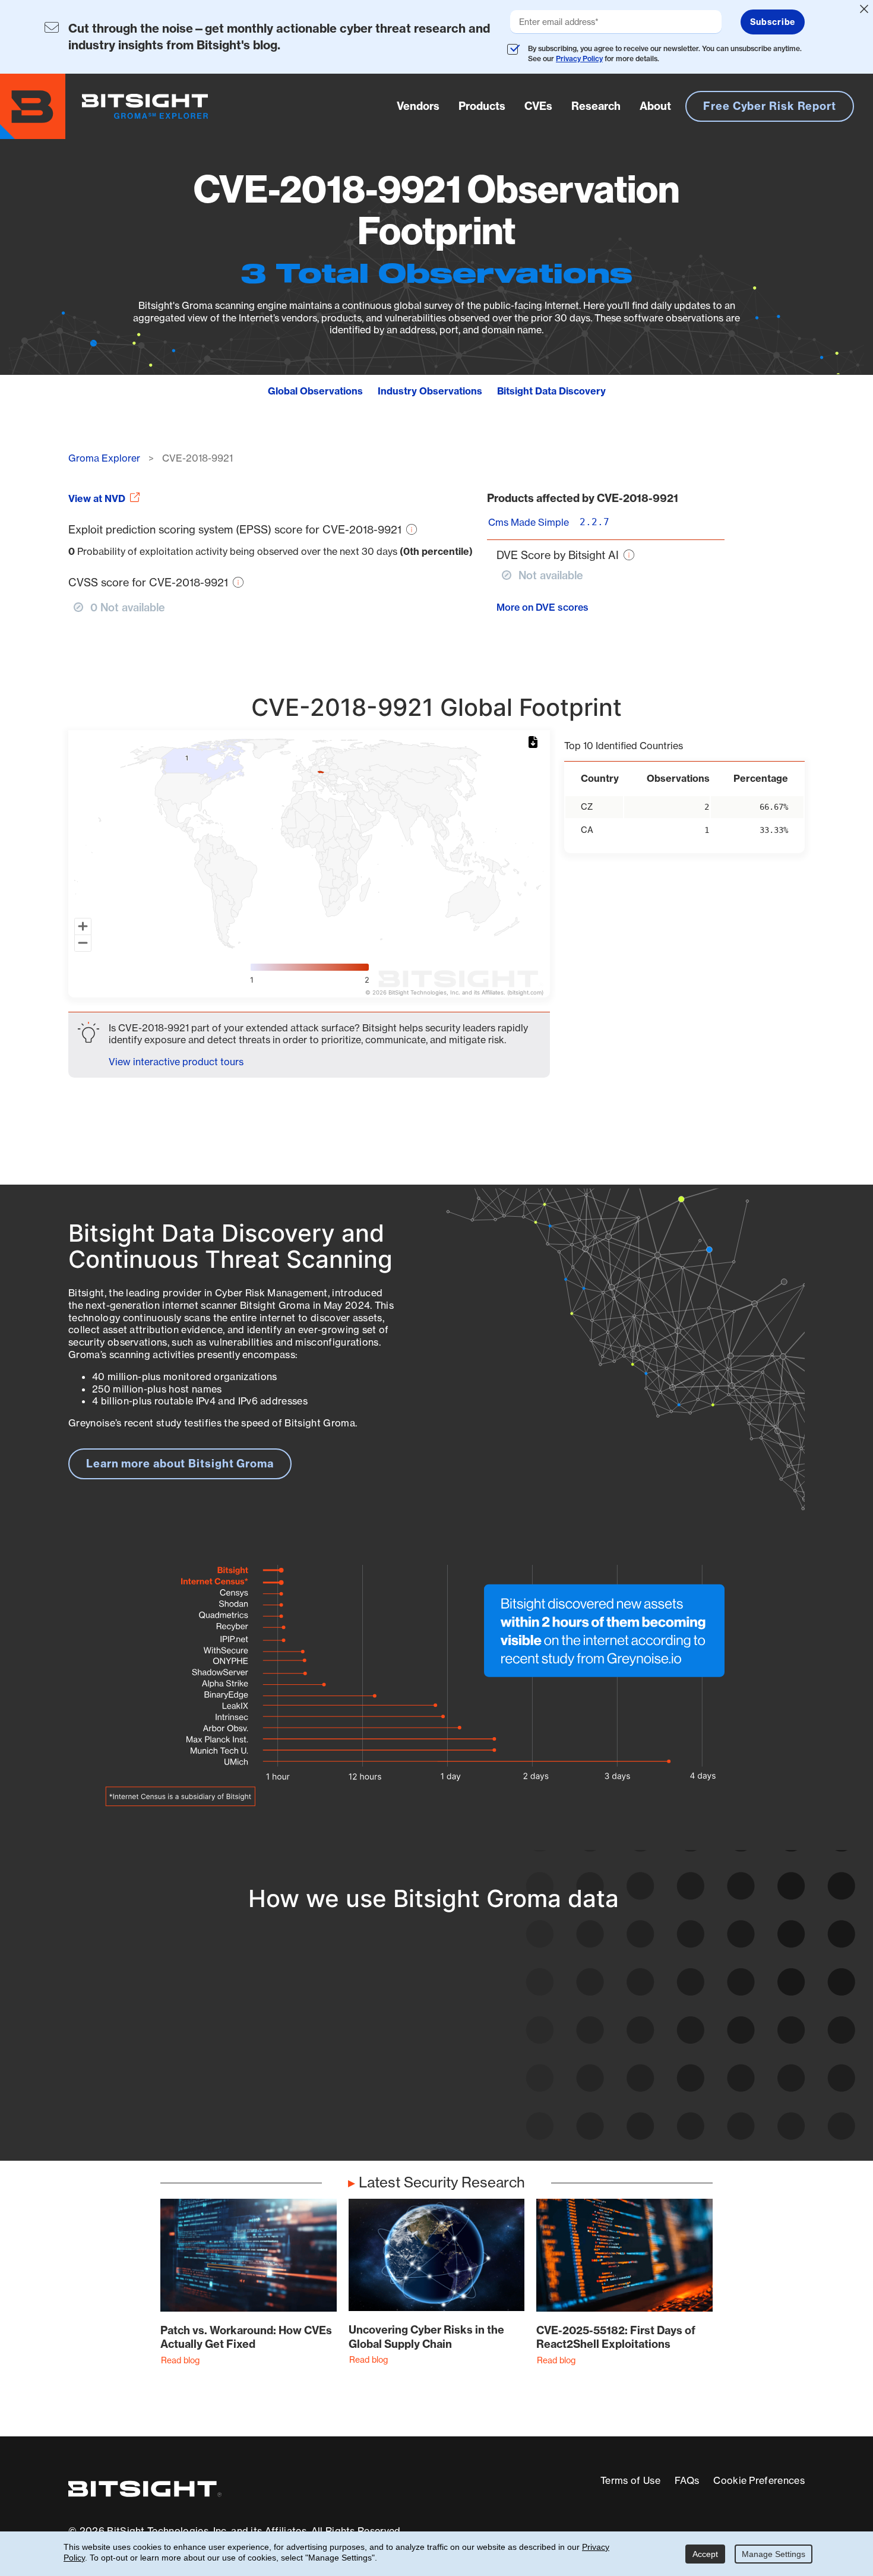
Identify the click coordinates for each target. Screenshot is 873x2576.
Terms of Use (630, 2480)
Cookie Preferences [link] (759, 2480)
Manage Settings (774, 2554)
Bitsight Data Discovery (551, 391)
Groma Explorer (104, 458)
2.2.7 (594, 522)
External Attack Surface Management (653, 2087)
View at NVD (97, 498)
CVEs (538, 105)
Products (482, 105)
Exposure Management (399, 2051)
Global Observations (315, 391)
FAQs (687, 2480)
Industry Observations (430, 391)
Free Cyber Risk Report (770, 106)
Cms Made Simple (529, 522)
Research (596, 105)
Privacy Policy (579, 59)
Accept (705, 2554)
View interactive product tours (176, 1062)
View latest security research (164, 2051)
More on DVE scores (543, 607)
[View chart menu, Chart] (535, 743)
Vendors (418, 105)
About (655, 105)
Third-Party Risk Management (417, 2073)
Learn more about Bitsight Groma (180, 1464)
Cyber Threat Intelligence (405, 2095)
